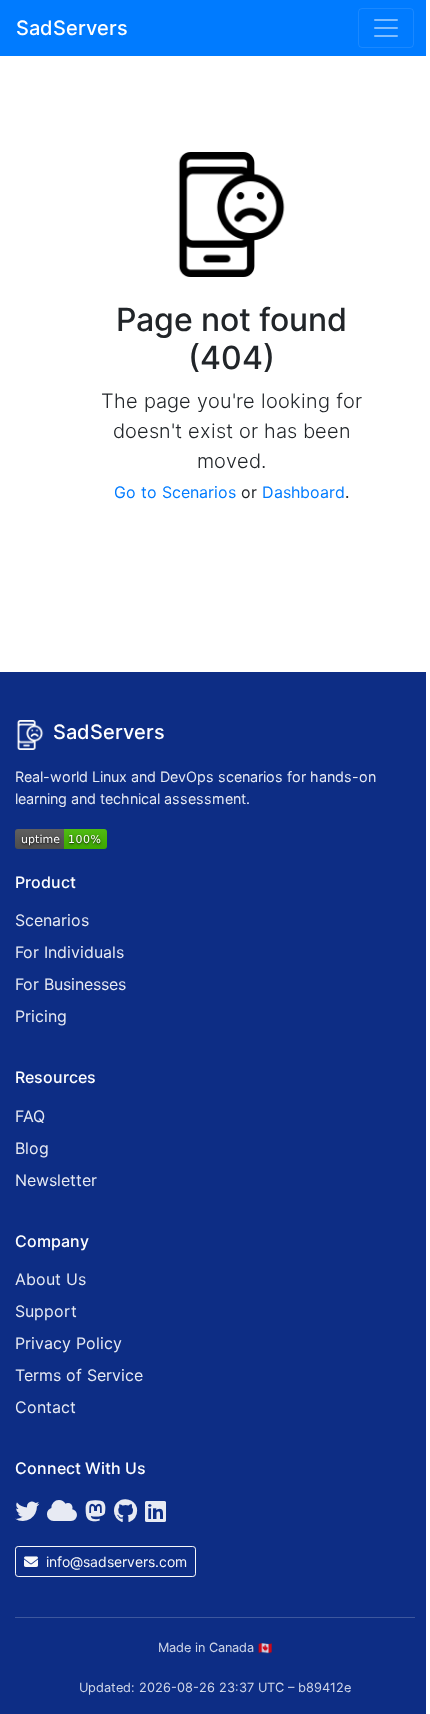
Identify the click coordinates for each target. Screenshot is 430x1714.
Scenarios (52, 920)
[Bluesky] (62, 1512)
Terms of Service (79, 1375)
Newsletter (56, 1180)
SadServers (72, 28)
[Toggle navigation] (386, 28)
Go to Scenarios (175, 492)
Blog (32, 1148)
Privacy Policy (68, 1343)
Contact (45, 1407)
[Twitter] (27, 1512)
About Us (50, 1279)
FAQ (30, 1116)
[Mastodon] (95, 1512)
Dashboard (303, 492)
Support (46, 1311)
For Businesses (70, 984)
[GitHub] (125, 1512)
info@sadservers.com (114, 1561)
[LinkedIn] (155, 1512)
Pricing (41, 1016)
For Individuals (69, 952)
